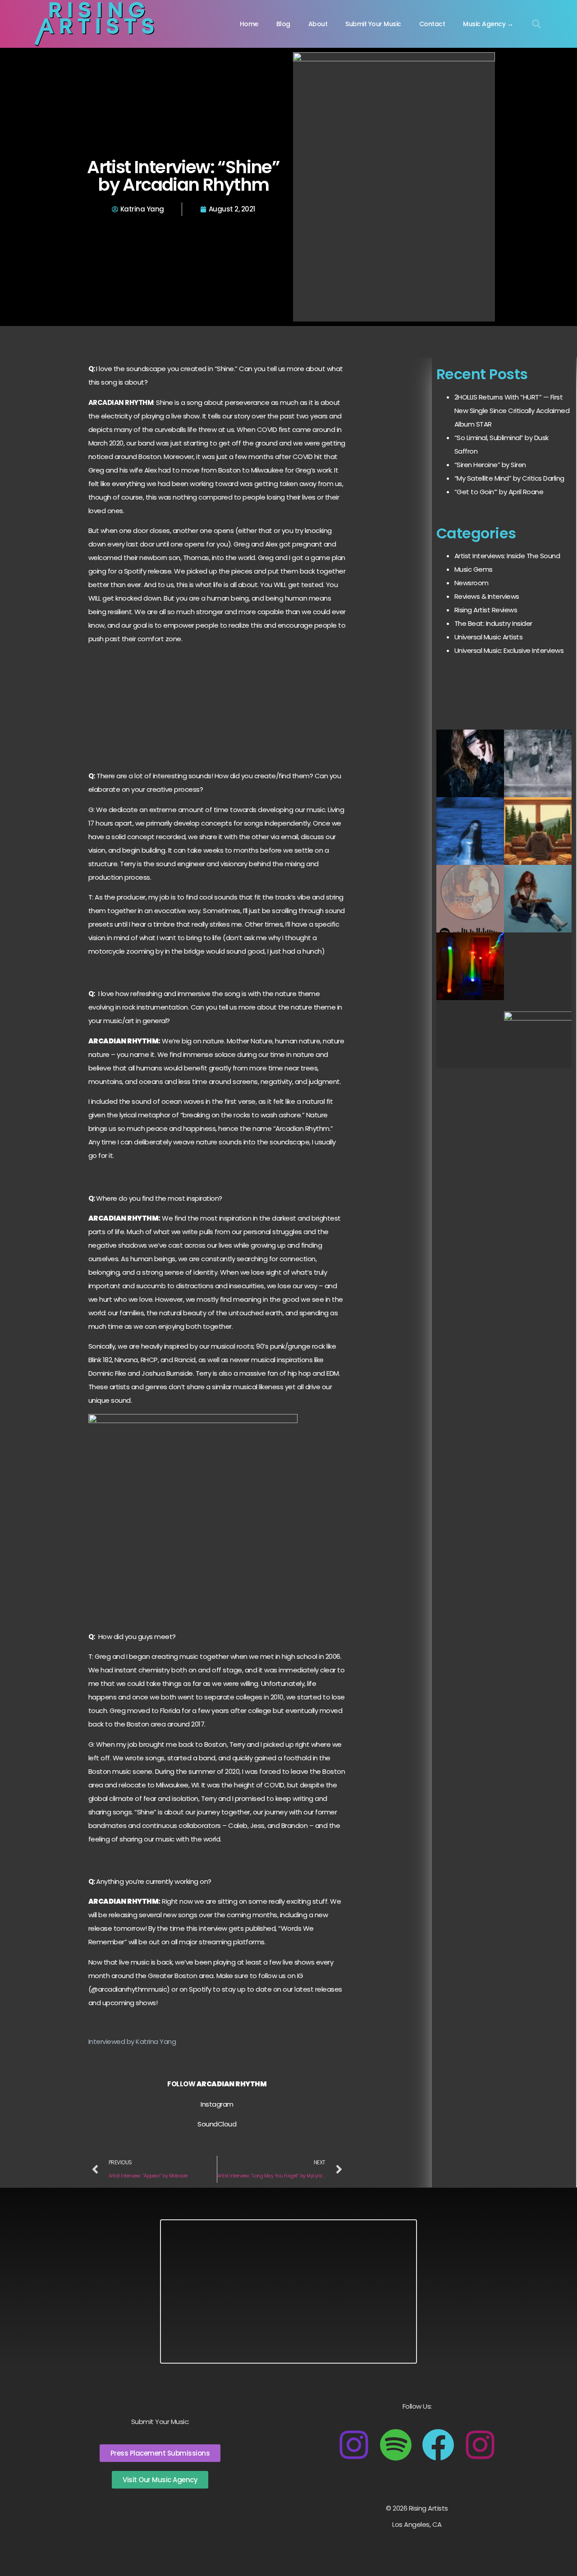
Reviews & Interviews (487, 596)
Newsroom (472, 583)
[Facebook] (438, 2445)
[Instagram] (354, 2445)
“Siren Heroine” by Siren (490, 465)
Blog (283, 24)
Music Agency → (488, 24)
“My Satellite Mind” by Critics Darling (509, 478)
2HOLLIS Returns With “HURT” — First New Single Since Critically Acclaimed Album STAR (512, 411)
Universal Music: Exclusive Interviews (509, 650)
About (318, 24)
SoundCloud (217, 2124)
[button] (536, 24)
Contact (432, 24)
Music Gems (474, 569)
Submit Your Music (373, 24)
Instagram (217, 2104)
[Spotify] (396, 2445)
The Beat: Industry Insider (493, 623)
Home (249, 24)
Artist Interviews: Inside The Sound (507, 556)
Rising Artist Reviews (486, 610)
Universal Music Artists (489, 637)
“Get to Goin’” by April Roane (499, 492)
